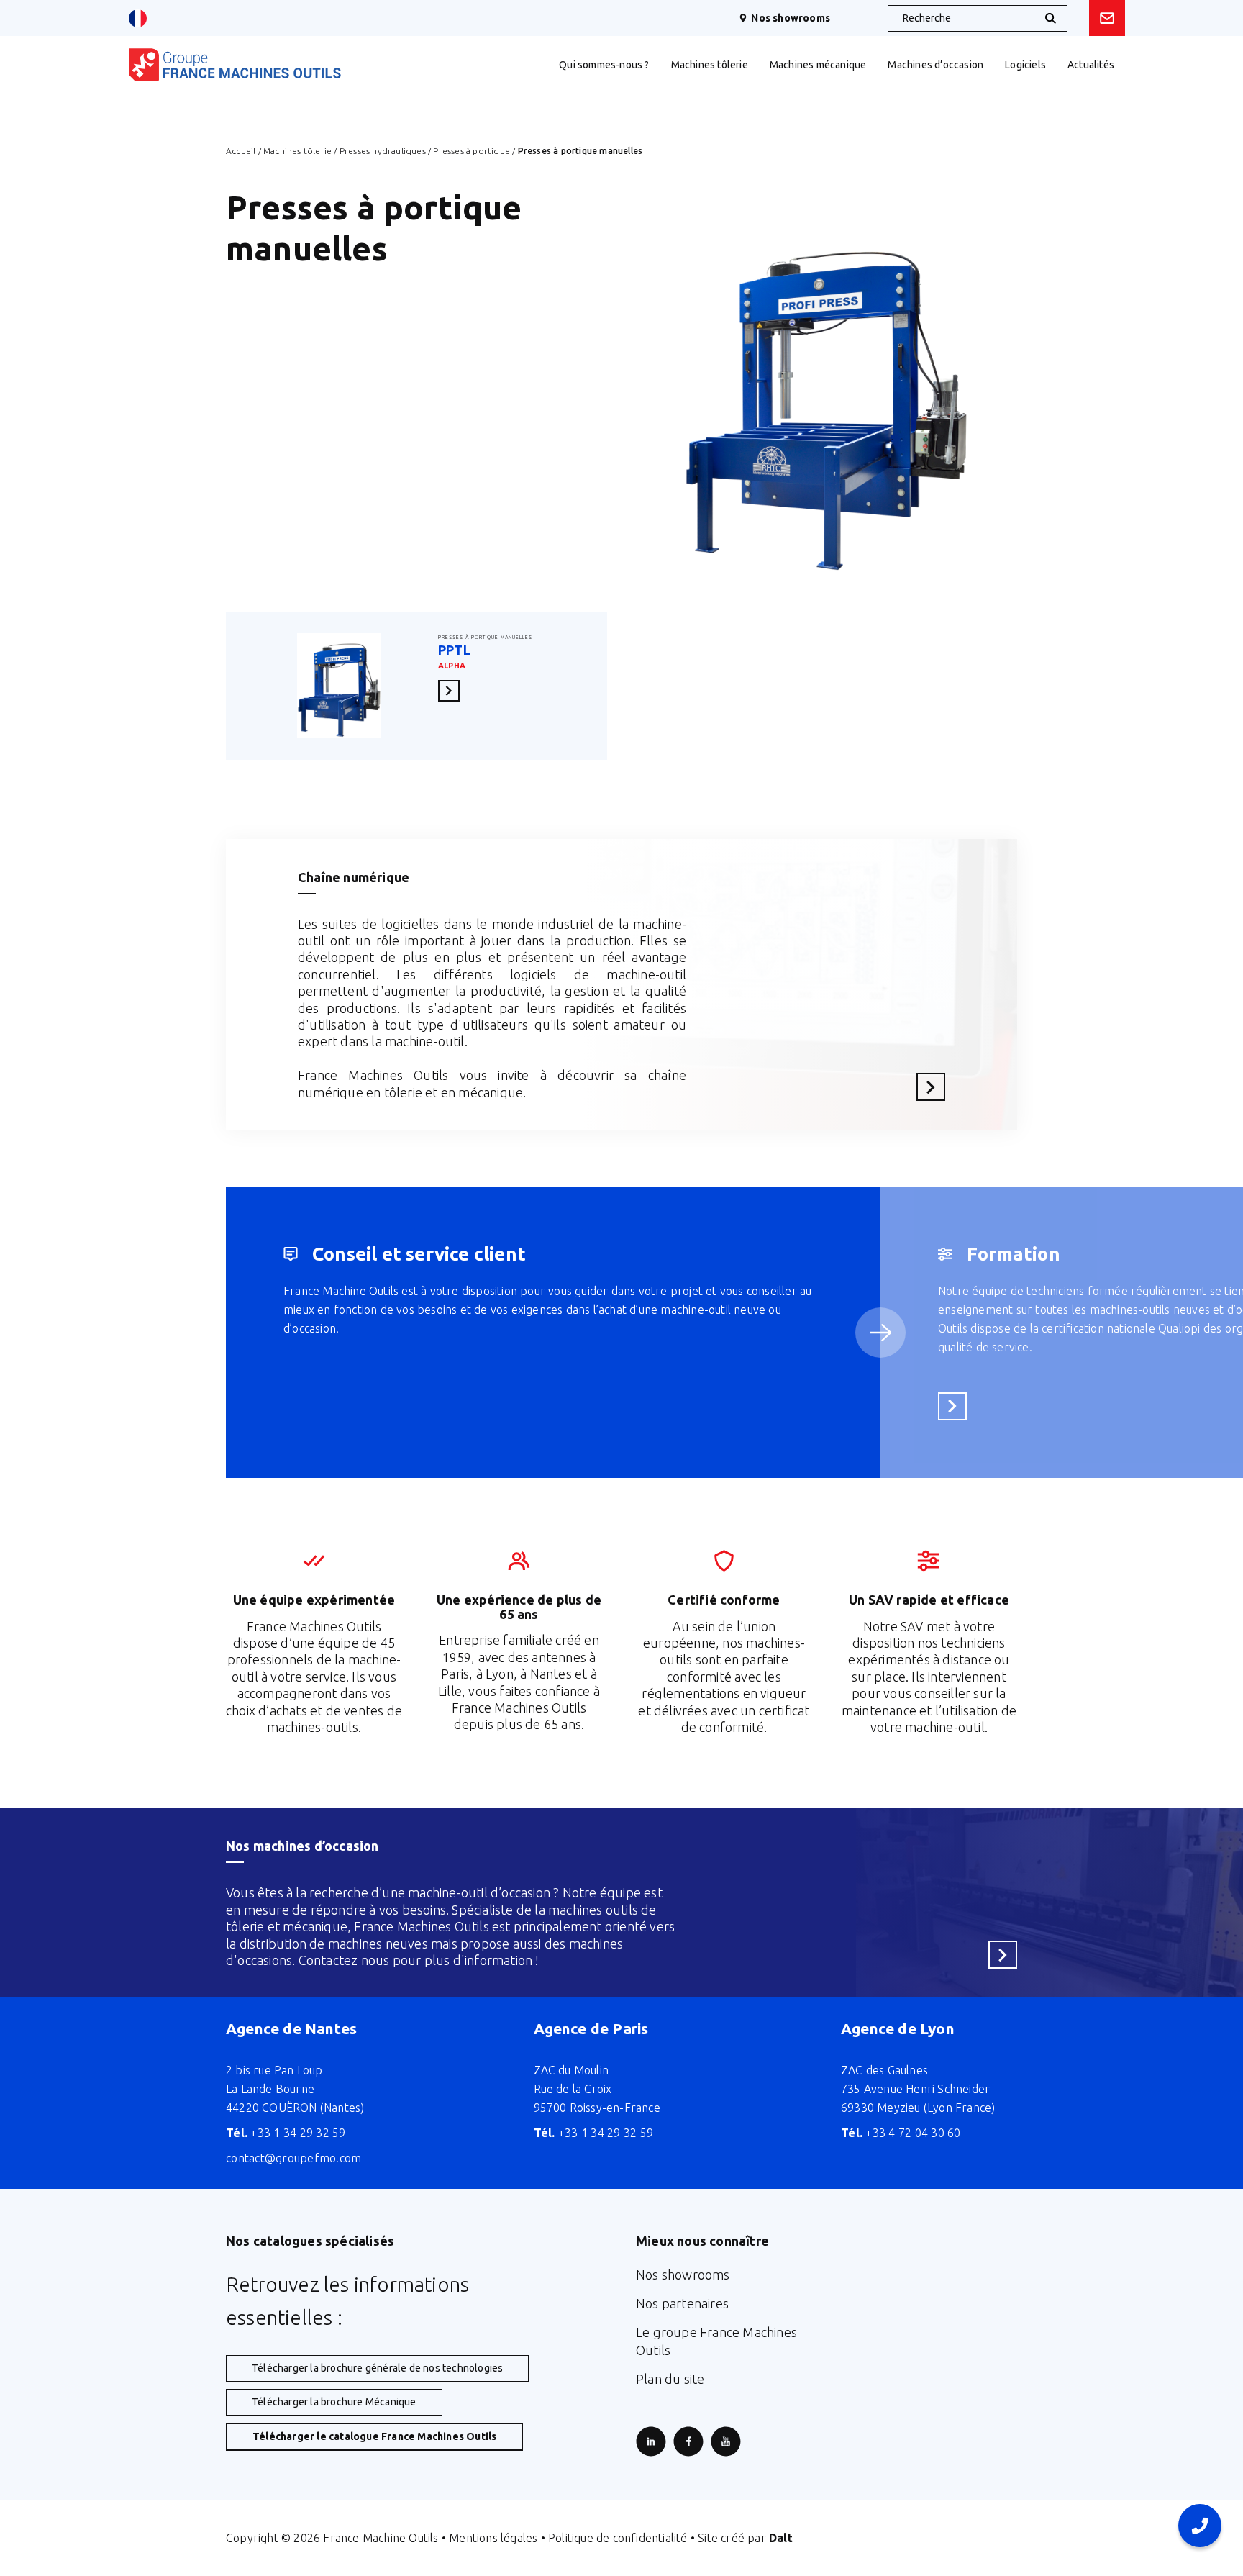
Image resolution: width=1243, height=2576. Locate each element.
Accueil (241, 151)
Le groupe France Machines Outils (716, 2341)
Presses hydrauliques (383, 151)
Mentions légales (493, 2538)
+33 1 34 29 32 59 (286, 2133)
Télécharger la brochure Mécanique (334, 2402)
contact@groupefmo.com (293, 2158)
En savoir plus (453, 690)
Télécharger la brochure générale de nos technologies (377, 2368)
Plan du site (670, 2379)
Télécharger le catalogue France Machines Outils (374, 2436)
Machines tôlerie (297, 151)
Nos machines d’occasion (302, 1846)
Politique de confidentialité (618, 2538)
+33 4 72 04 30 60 (901, 2133)
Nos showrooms (791, 18)
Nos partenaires (682, 2303)
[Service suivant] (880, 1333)
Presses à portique (472, 151)
